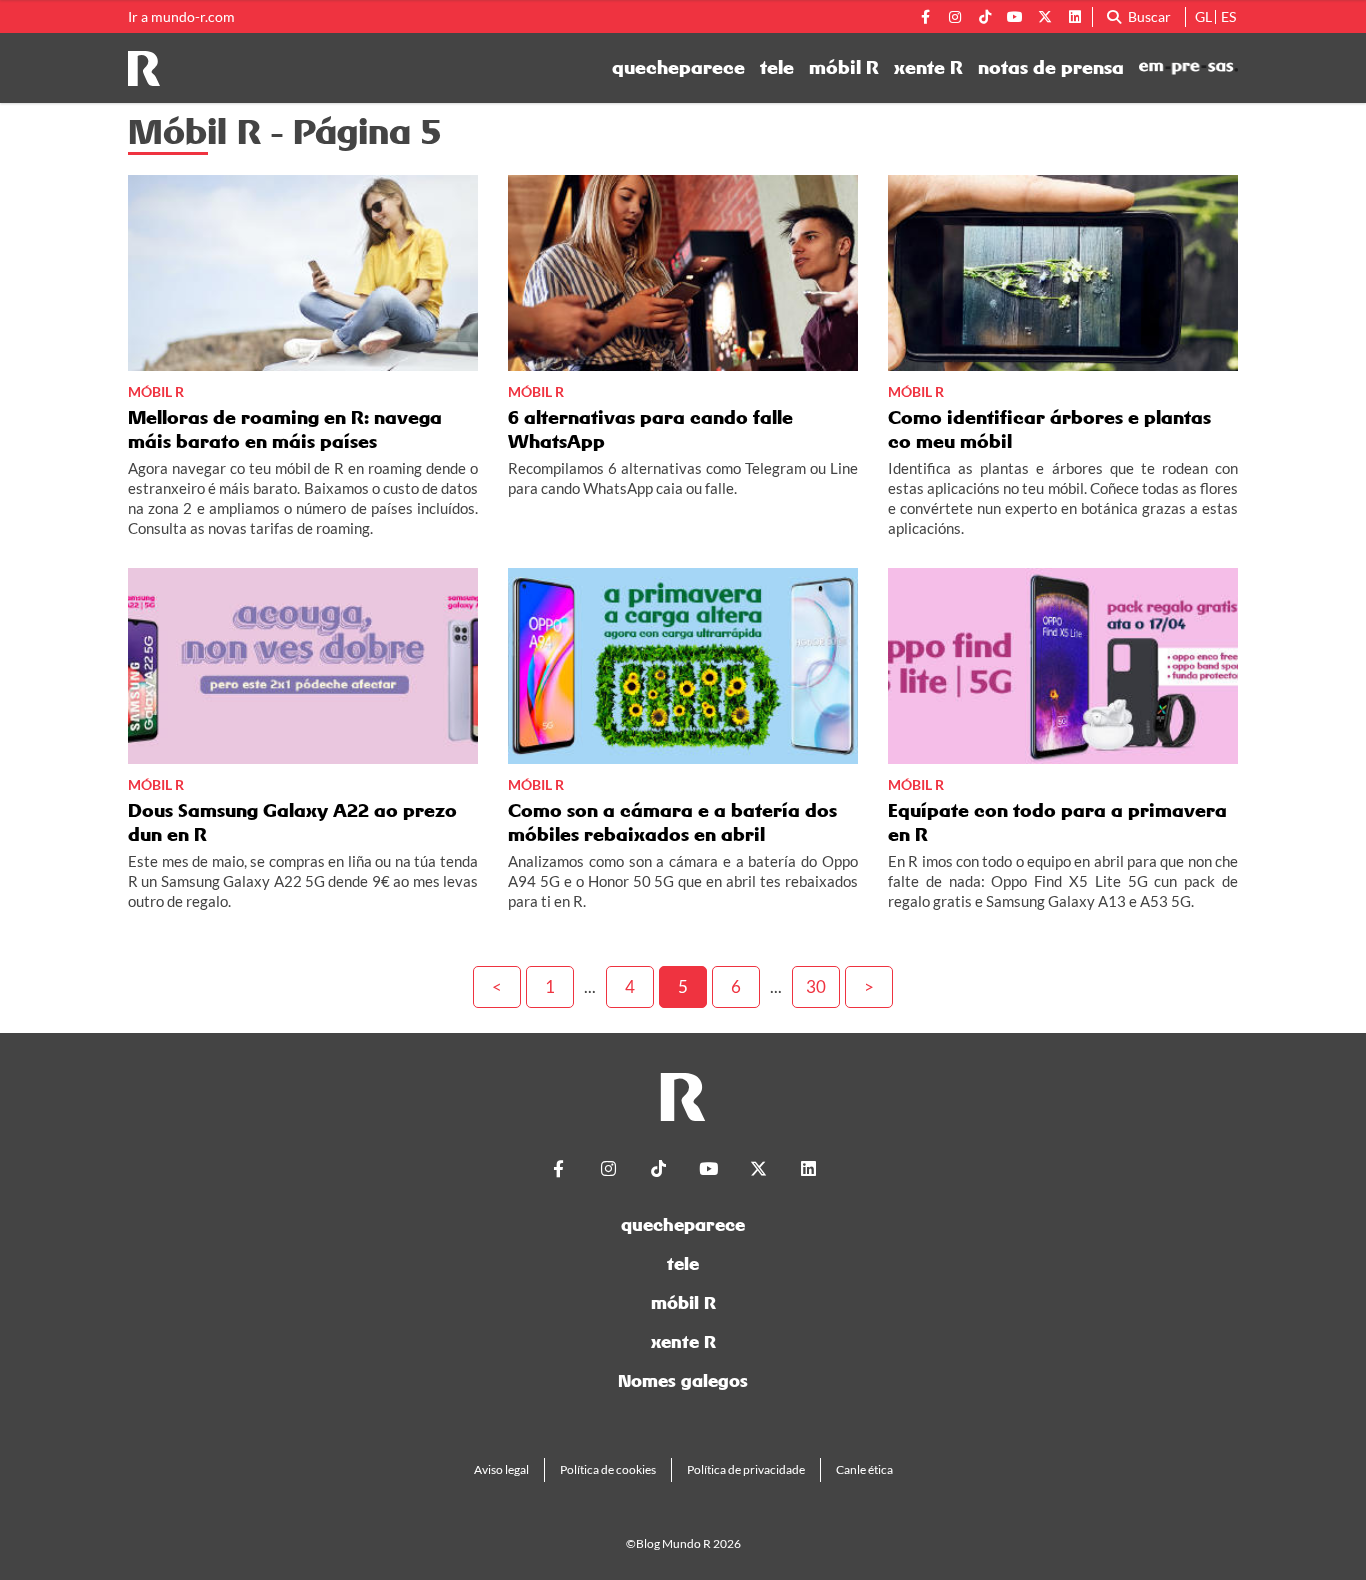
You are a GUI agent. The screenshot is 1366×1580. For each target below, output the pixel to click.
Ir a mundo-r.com (181, 17)
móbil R (844, 68)
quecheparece (678, 68)
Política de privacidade (746, 1469)
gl (1203, 16)
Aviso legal (501, 1469)
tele (777, 68)
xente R (928, 68)
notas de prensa (1051, 68)
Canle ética (864, 1469)
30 (816, 986)
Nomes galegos (683, 1380)
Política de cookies (608, 1469)
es (1228, 16)
